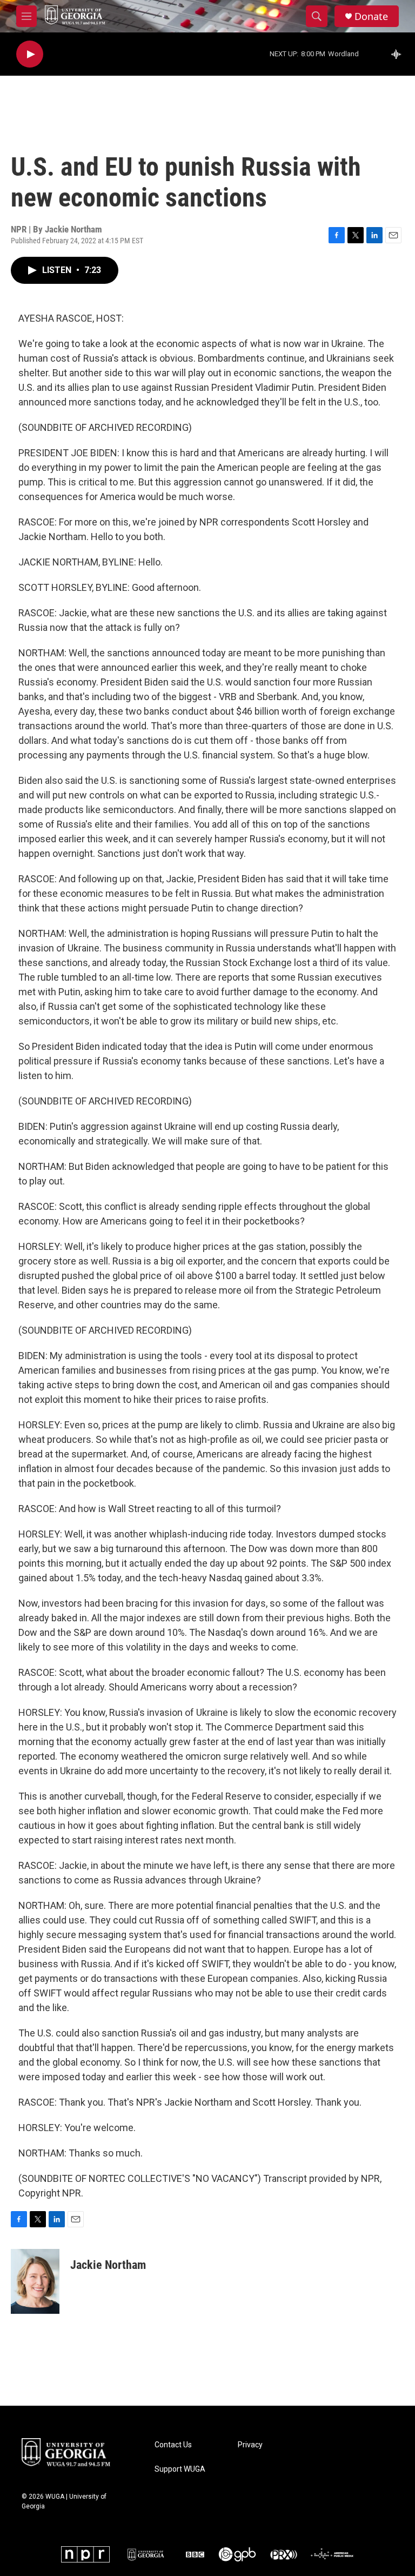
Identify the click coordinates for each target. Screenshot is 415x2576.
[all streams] (399, 54)
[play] (30, 54)
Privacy (250, 2445)
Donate (371, 16)
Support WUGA (180, 2469)
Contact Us (173, 2445)
